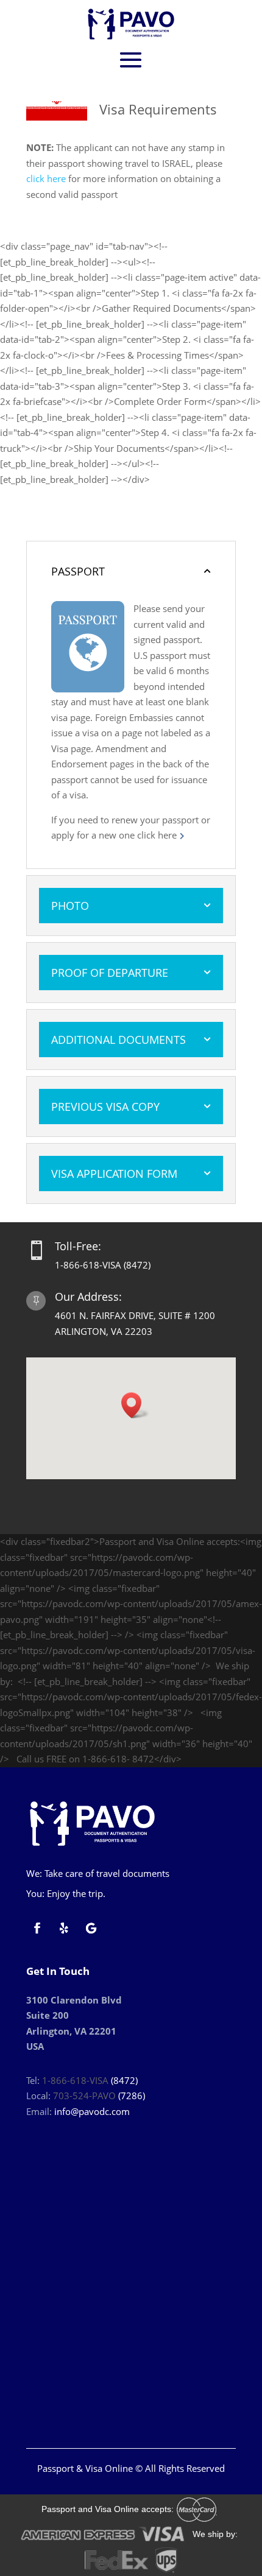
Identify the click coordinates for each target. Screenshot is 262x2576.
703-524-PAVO (84, 2096)
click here (46, 178)
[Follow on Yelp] (64, 1928)
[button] (135, 1405)
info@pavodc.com (92, 2111)
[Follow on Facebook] (37, 1928)
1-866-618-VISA (75, 2080)
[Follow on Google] (91, 1928)
